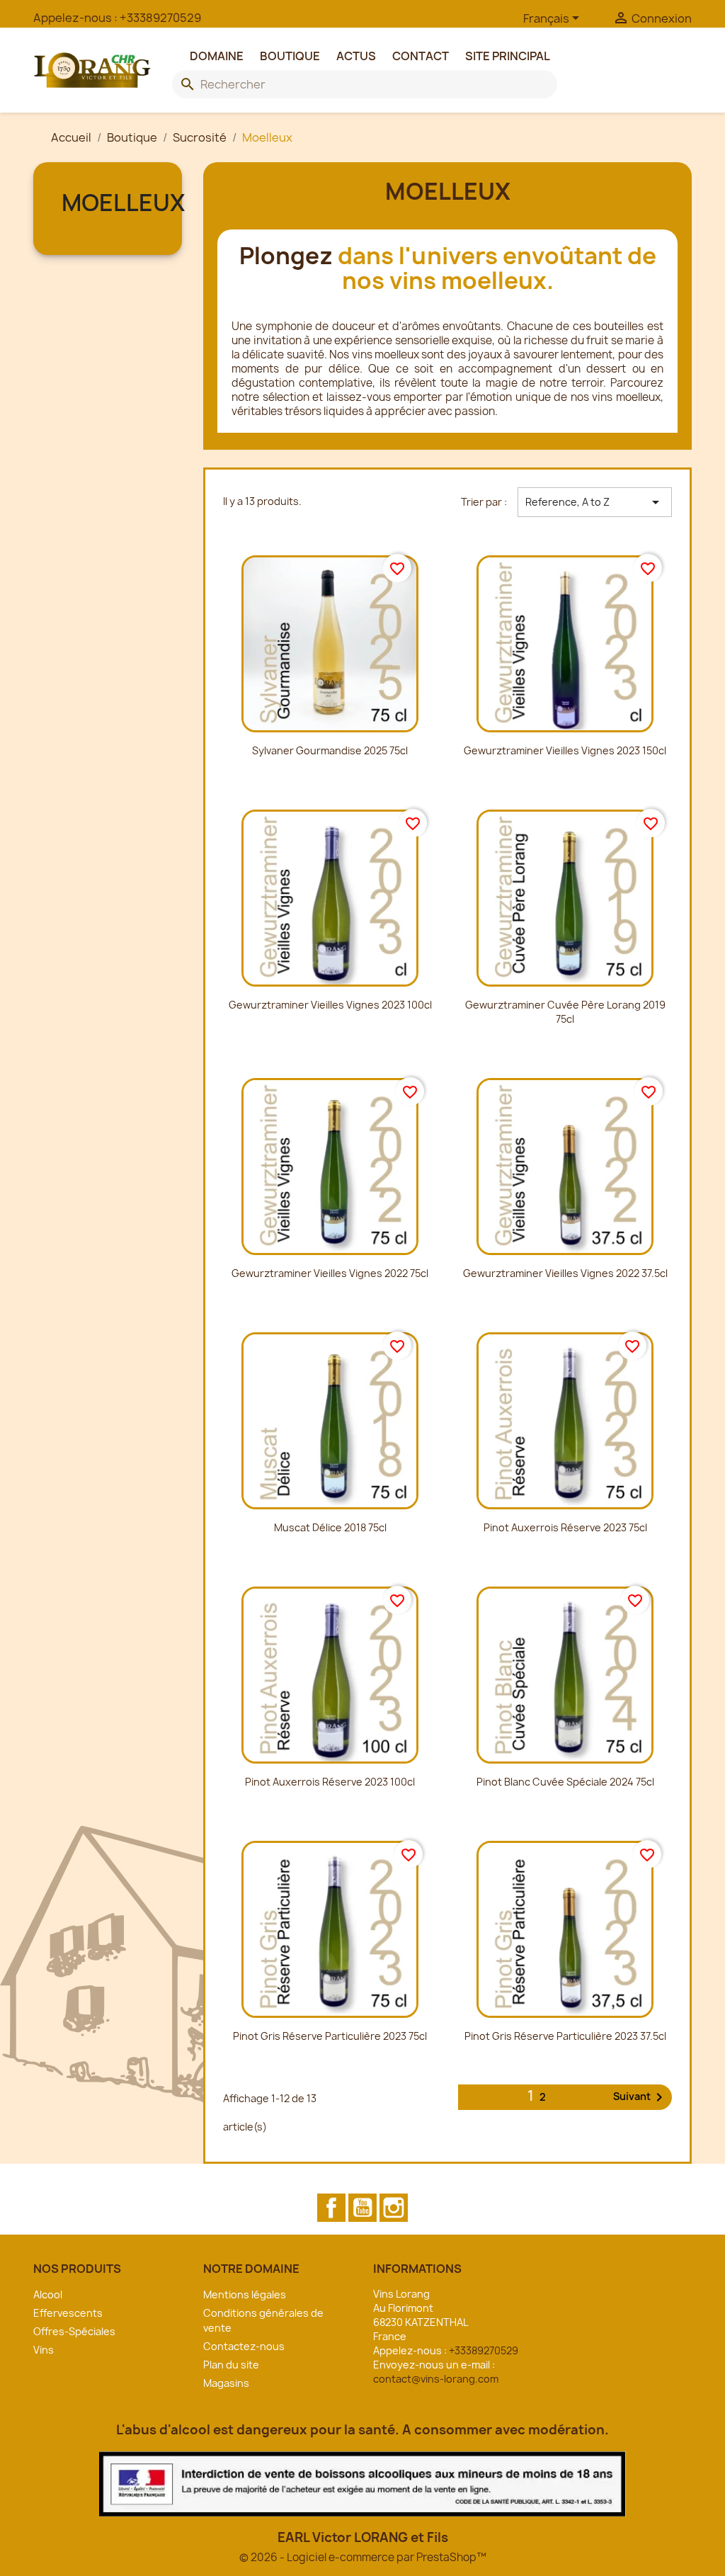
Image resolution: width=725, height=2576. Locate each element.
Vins (44, 2350)
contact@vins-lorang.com (436, 2379)
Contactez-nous (244, 2346)
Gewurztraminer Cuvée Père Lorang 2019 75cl (565, 1012)
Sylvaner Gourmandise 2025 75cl (330, 750)
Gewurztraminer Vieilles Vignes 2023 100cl (330, 1005)
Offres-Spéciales (74, 2331)
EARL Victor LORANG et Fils (363, 2537)
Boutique (290, 56)
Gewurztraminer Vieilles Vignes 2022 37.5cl (565, 1273)
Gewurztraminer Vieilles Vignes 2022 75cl (330, 1273)
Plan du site (231, 2365)
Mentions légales (245, 2294)
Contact (421, 56)
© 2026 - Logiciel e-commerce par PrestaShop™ (363, 2557)
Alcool (48, 2294)
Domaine (217, 56)
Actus (356, 56)
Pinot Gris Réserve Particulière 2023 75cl (330, 2036)
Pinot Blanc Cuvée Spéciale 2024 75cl (565, 1782)
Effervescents (68, 2313)
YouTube (362, 2208)
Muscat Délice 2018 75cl (330, 1527)
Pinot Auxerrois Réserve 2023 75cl (565, 1527)
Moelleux (123, 203)
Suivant (640, 2097)
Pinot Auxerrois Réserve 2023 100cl (330, 1782)
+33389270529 (160, 18)
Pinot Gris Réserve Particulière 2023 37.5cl (565, 2036)
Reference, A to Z (595, 502)
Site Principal (508, 56)
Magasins (226, 2383)
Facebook (331, 2208)
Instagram (394, 2208)
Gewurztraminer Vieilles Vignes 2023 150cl (565, 750)
